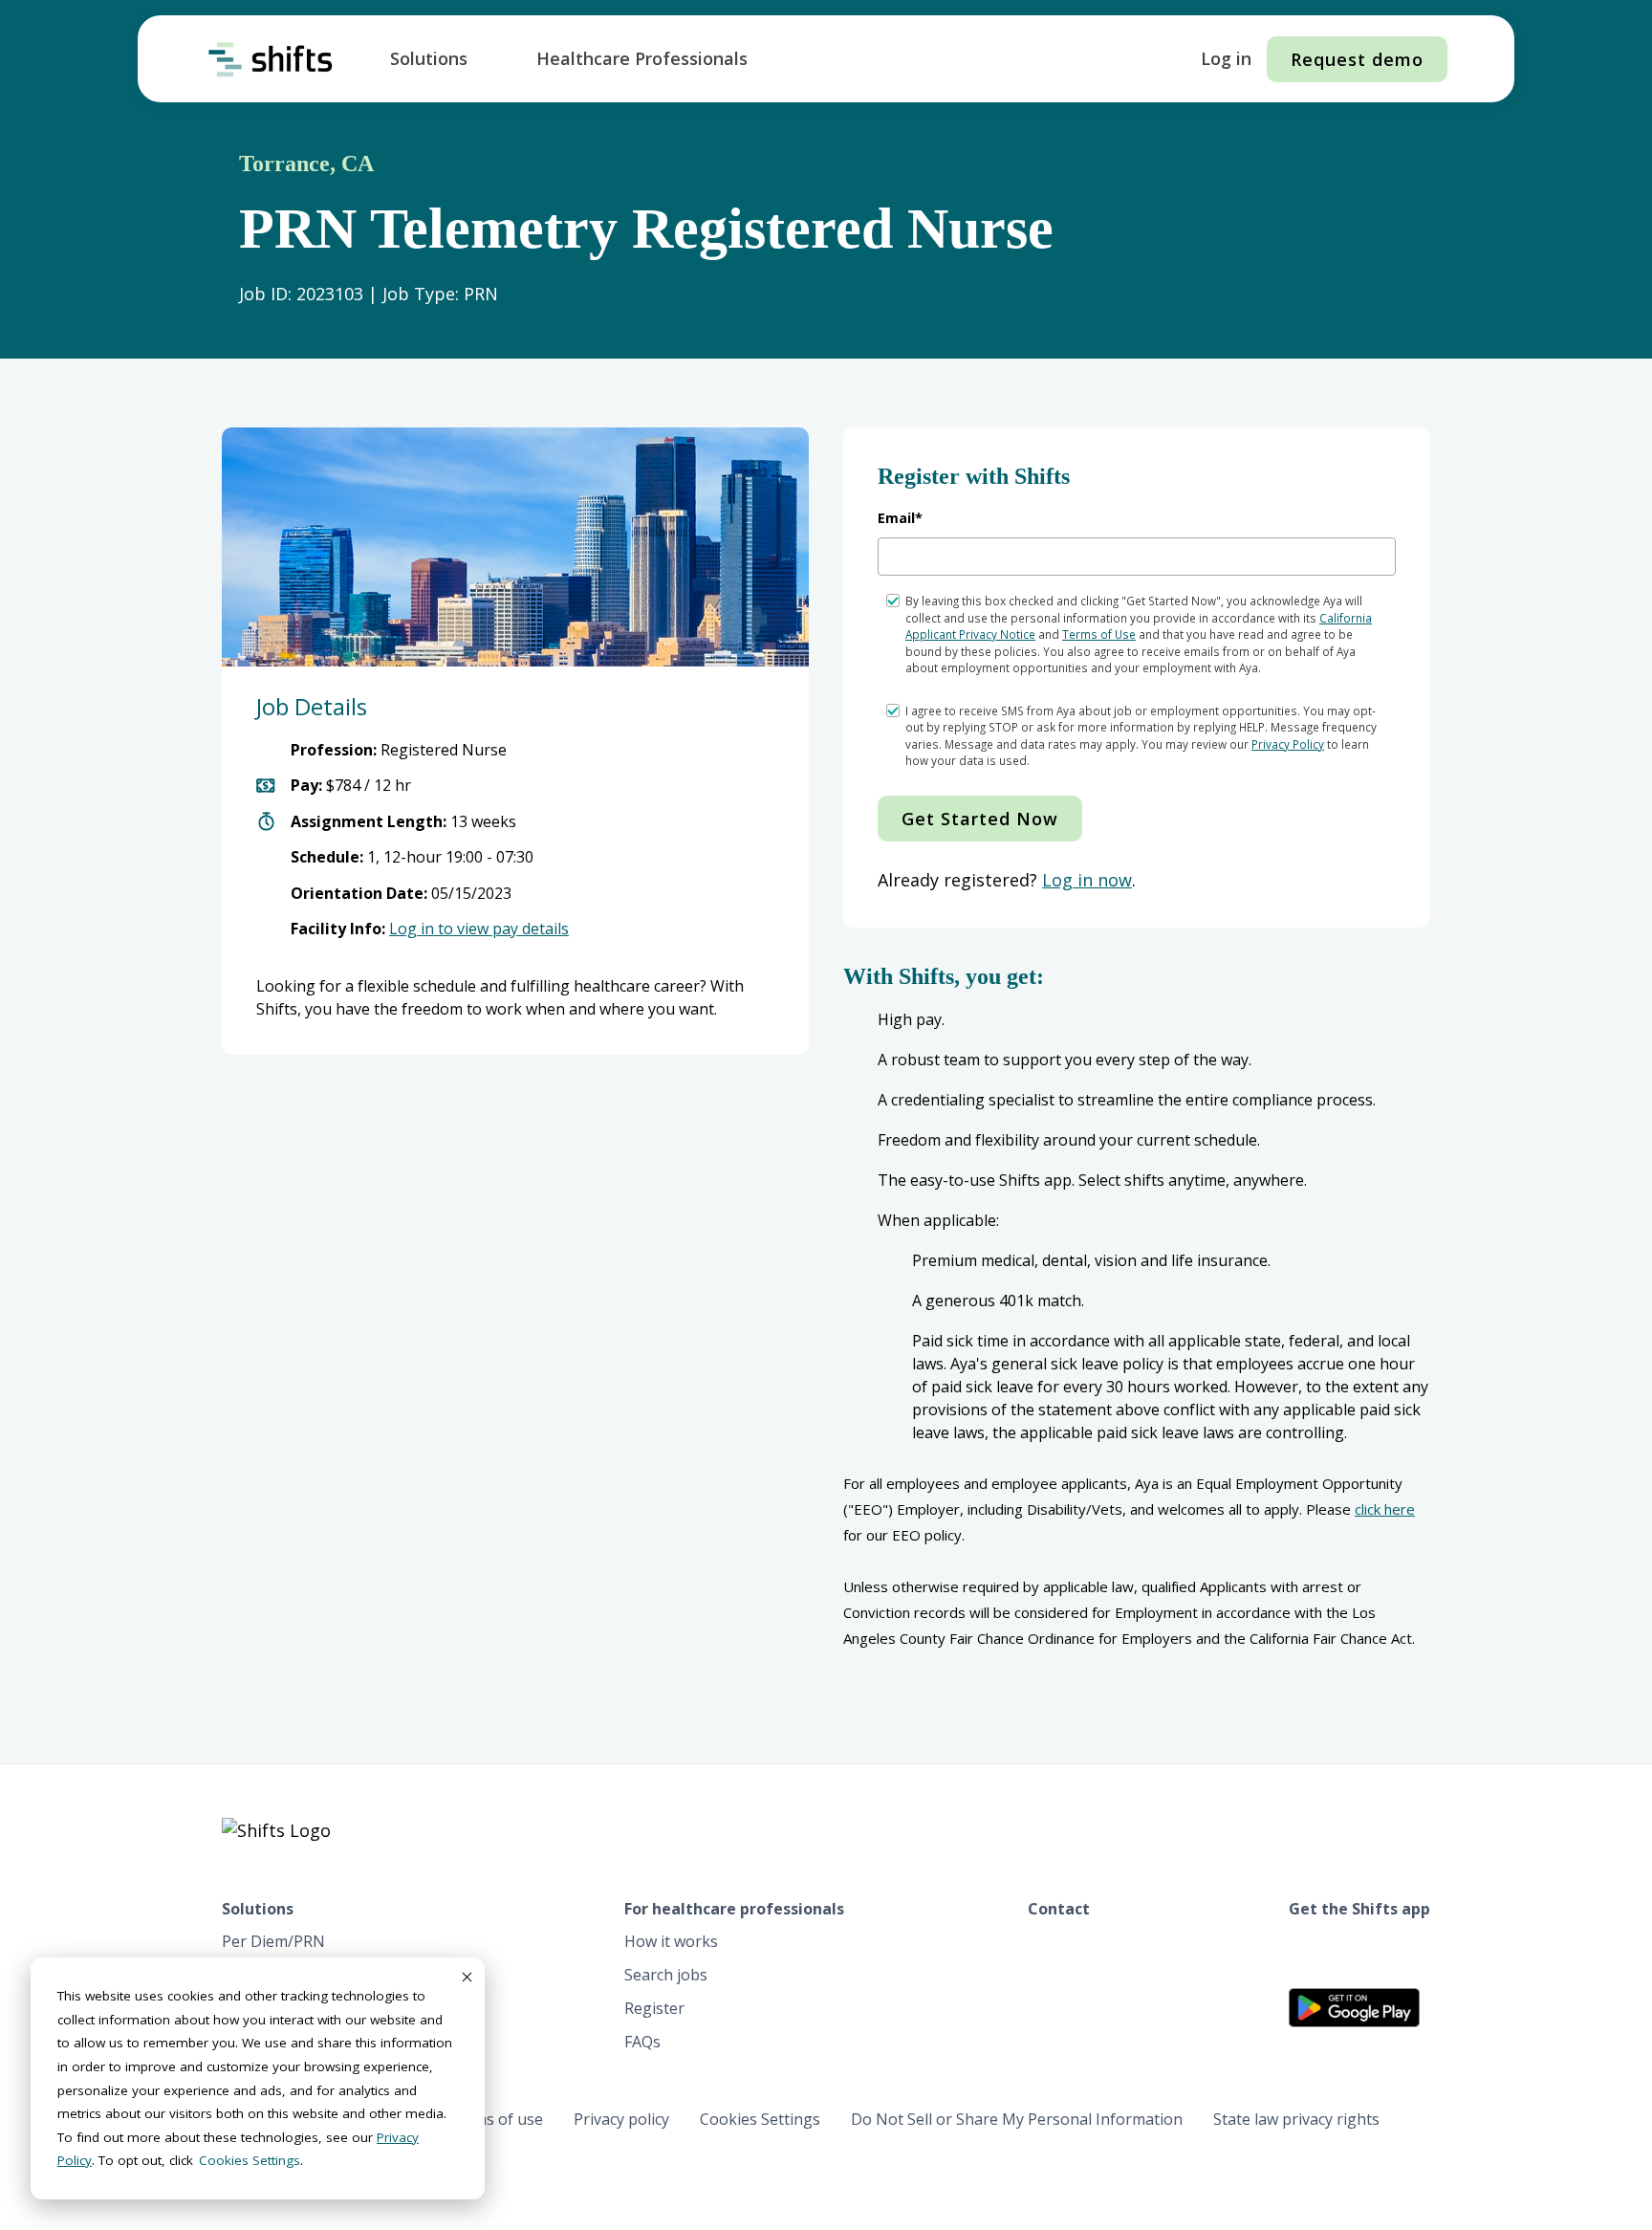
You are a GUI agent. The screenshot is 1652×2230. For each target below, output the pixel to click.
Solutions (429, 58)
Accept (466, 1977)
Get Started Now (980, 819)
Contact (1059, 1909)
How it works (671, 1941)
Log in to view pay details (479, 929)
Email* (900, 518)
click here (1385, 1509)
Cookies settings (250, 2160)
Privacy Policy (1288, 744)
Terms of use (495, 2119)
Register (654, 2008)
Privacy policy (621, 2119)
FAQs (642, 2042)
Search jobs (666, 1975)
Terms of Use (1099, 634)
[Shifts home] (271, 59)
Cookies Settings (760, 2119)
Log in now (1087, 880)
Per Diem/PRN (273, 1941)
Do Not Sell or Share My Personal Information (1017, 2119)
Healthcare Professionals (642, 58)
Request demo (1357, 59)
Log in (1226, 58)
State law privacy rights (1296, 2119)
